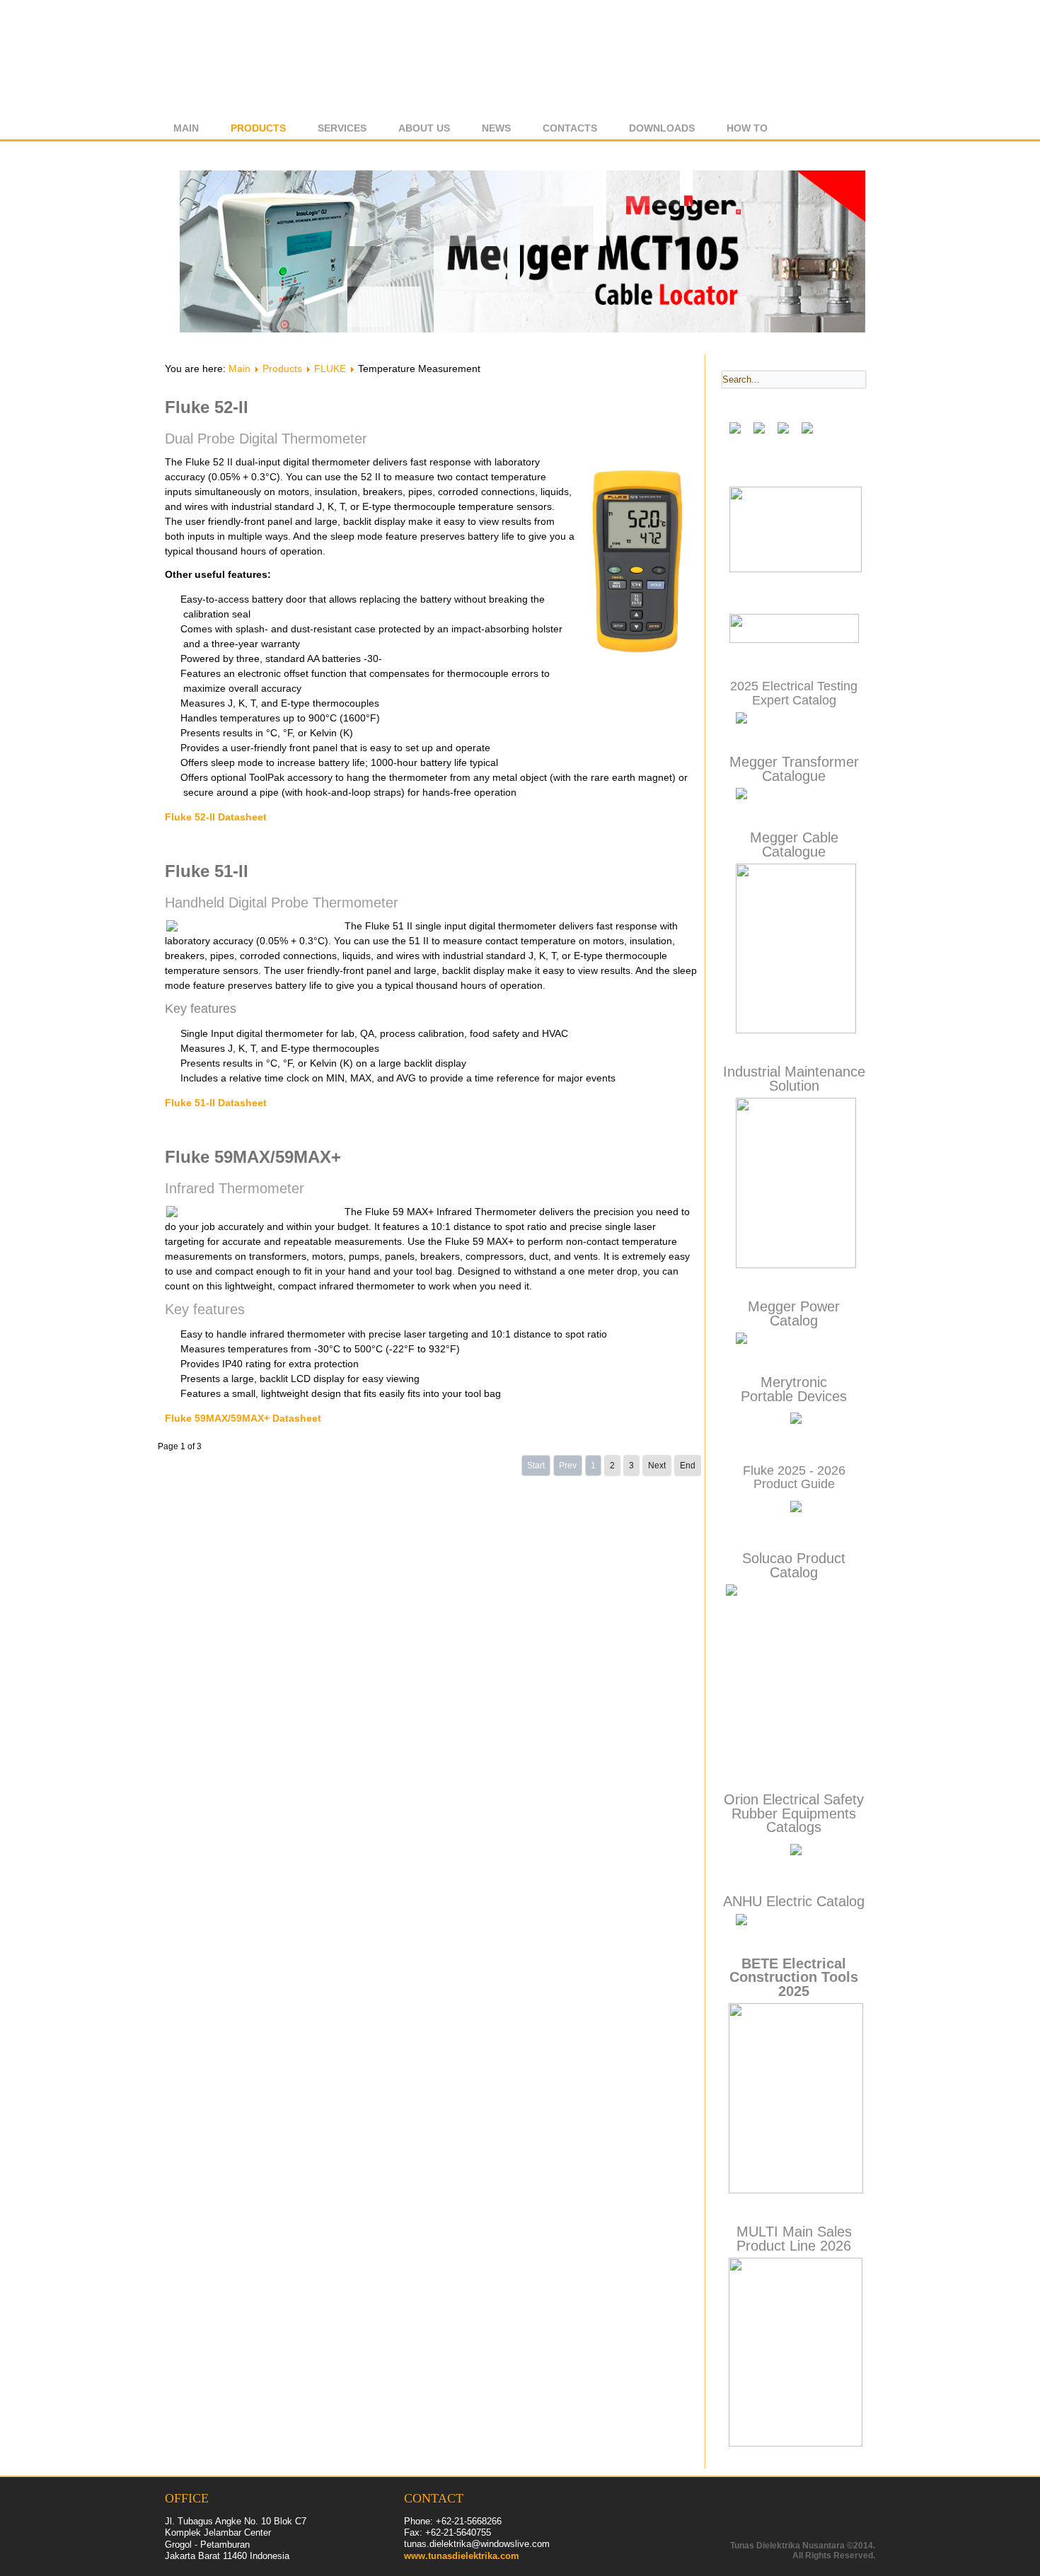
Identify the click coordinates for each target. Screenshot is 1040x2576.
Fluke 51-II (207, 871)
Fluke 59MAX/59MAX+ (253, 1157)
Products (258, 128)
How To (747, 128)
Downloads (662, 128)
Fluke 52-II (207, 407)
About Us (424, 128)
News (496, 128)
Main (186, 128)
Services (342, 128)
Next (657, 1466)
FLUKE (330, 369)
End (688, 1466)
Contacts (570, 128)
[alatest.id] (794, 640)
